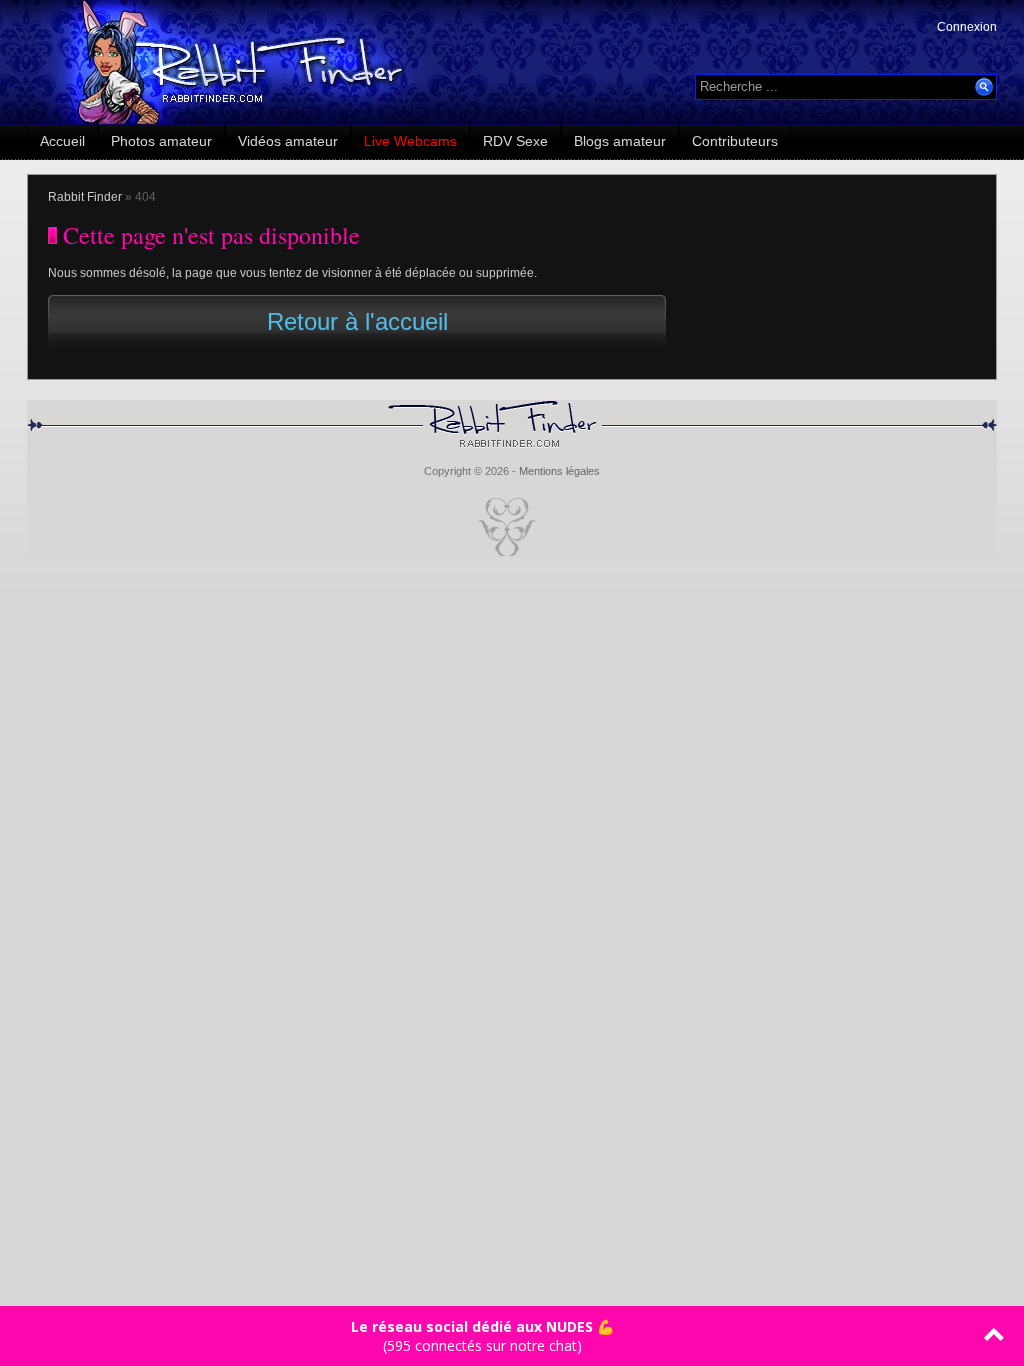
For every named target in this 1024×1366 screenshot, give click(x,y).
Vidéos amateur (288, 141)
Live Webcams (410, 141)
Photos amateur (161, 141)
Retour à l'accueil (357, 321)
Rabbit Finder (85, 197)
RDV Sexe (515, 141)
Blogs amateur (620, 141)
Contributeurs (735, 141)
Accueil (62, 141)
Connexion (967, 27)
